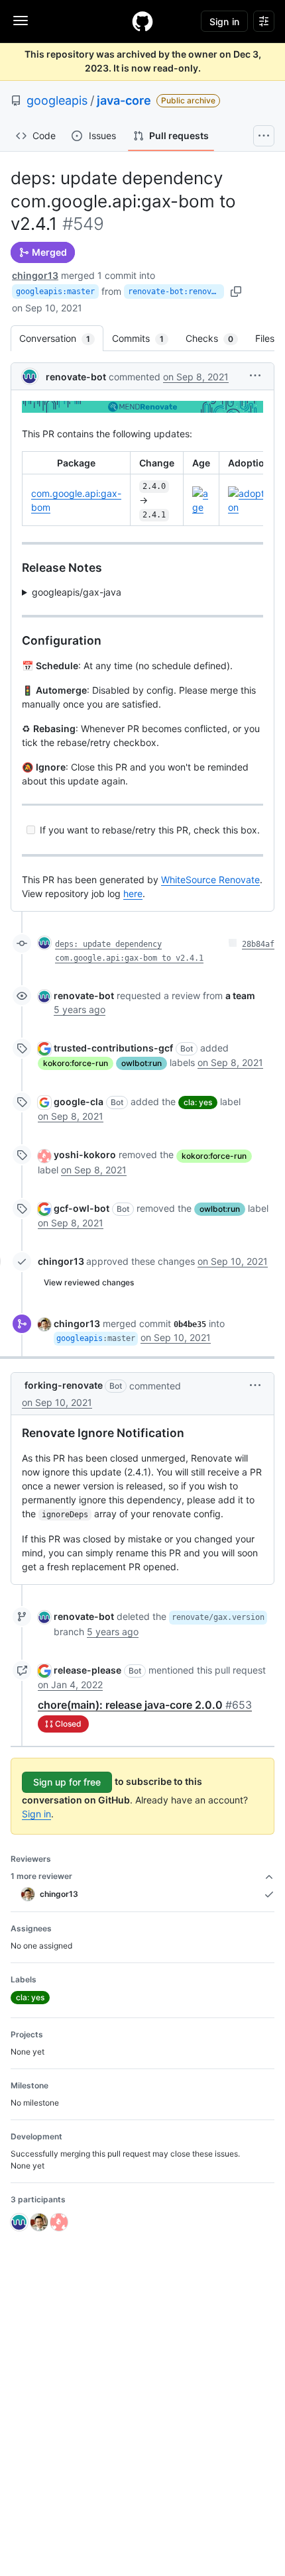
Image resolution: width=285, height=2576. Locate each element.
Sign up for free (67, 1782)
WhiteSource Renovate (210, 880)
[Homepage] (142, 21)
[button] (255, 375)
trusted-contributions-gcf (113, 1048)
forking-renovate (64, 1385)
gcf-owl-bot (82, 1208)
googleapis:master (55, 292)
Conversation (61, 338)
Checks (216, 338)
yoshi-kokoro (85, 1154)
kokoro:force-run (76, 1063)
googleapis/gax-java (77, 592)
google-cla (79, 1101)
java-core (124, 100)
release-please (87, 1670)
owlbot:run (142, 1063)
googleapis (57, 100)
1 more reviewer (41, 1876)
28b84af (258, 944)
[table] (142, 489)
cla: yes (198, 1102)
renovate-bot (76, 377)
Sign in (36, 1814)
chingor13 (35, 275)
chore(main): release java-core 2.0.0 (145, 1705)
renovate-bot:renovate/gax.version (176, 292)
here (133, 893)
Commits (144, 338)
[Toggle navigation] (21, 21)
